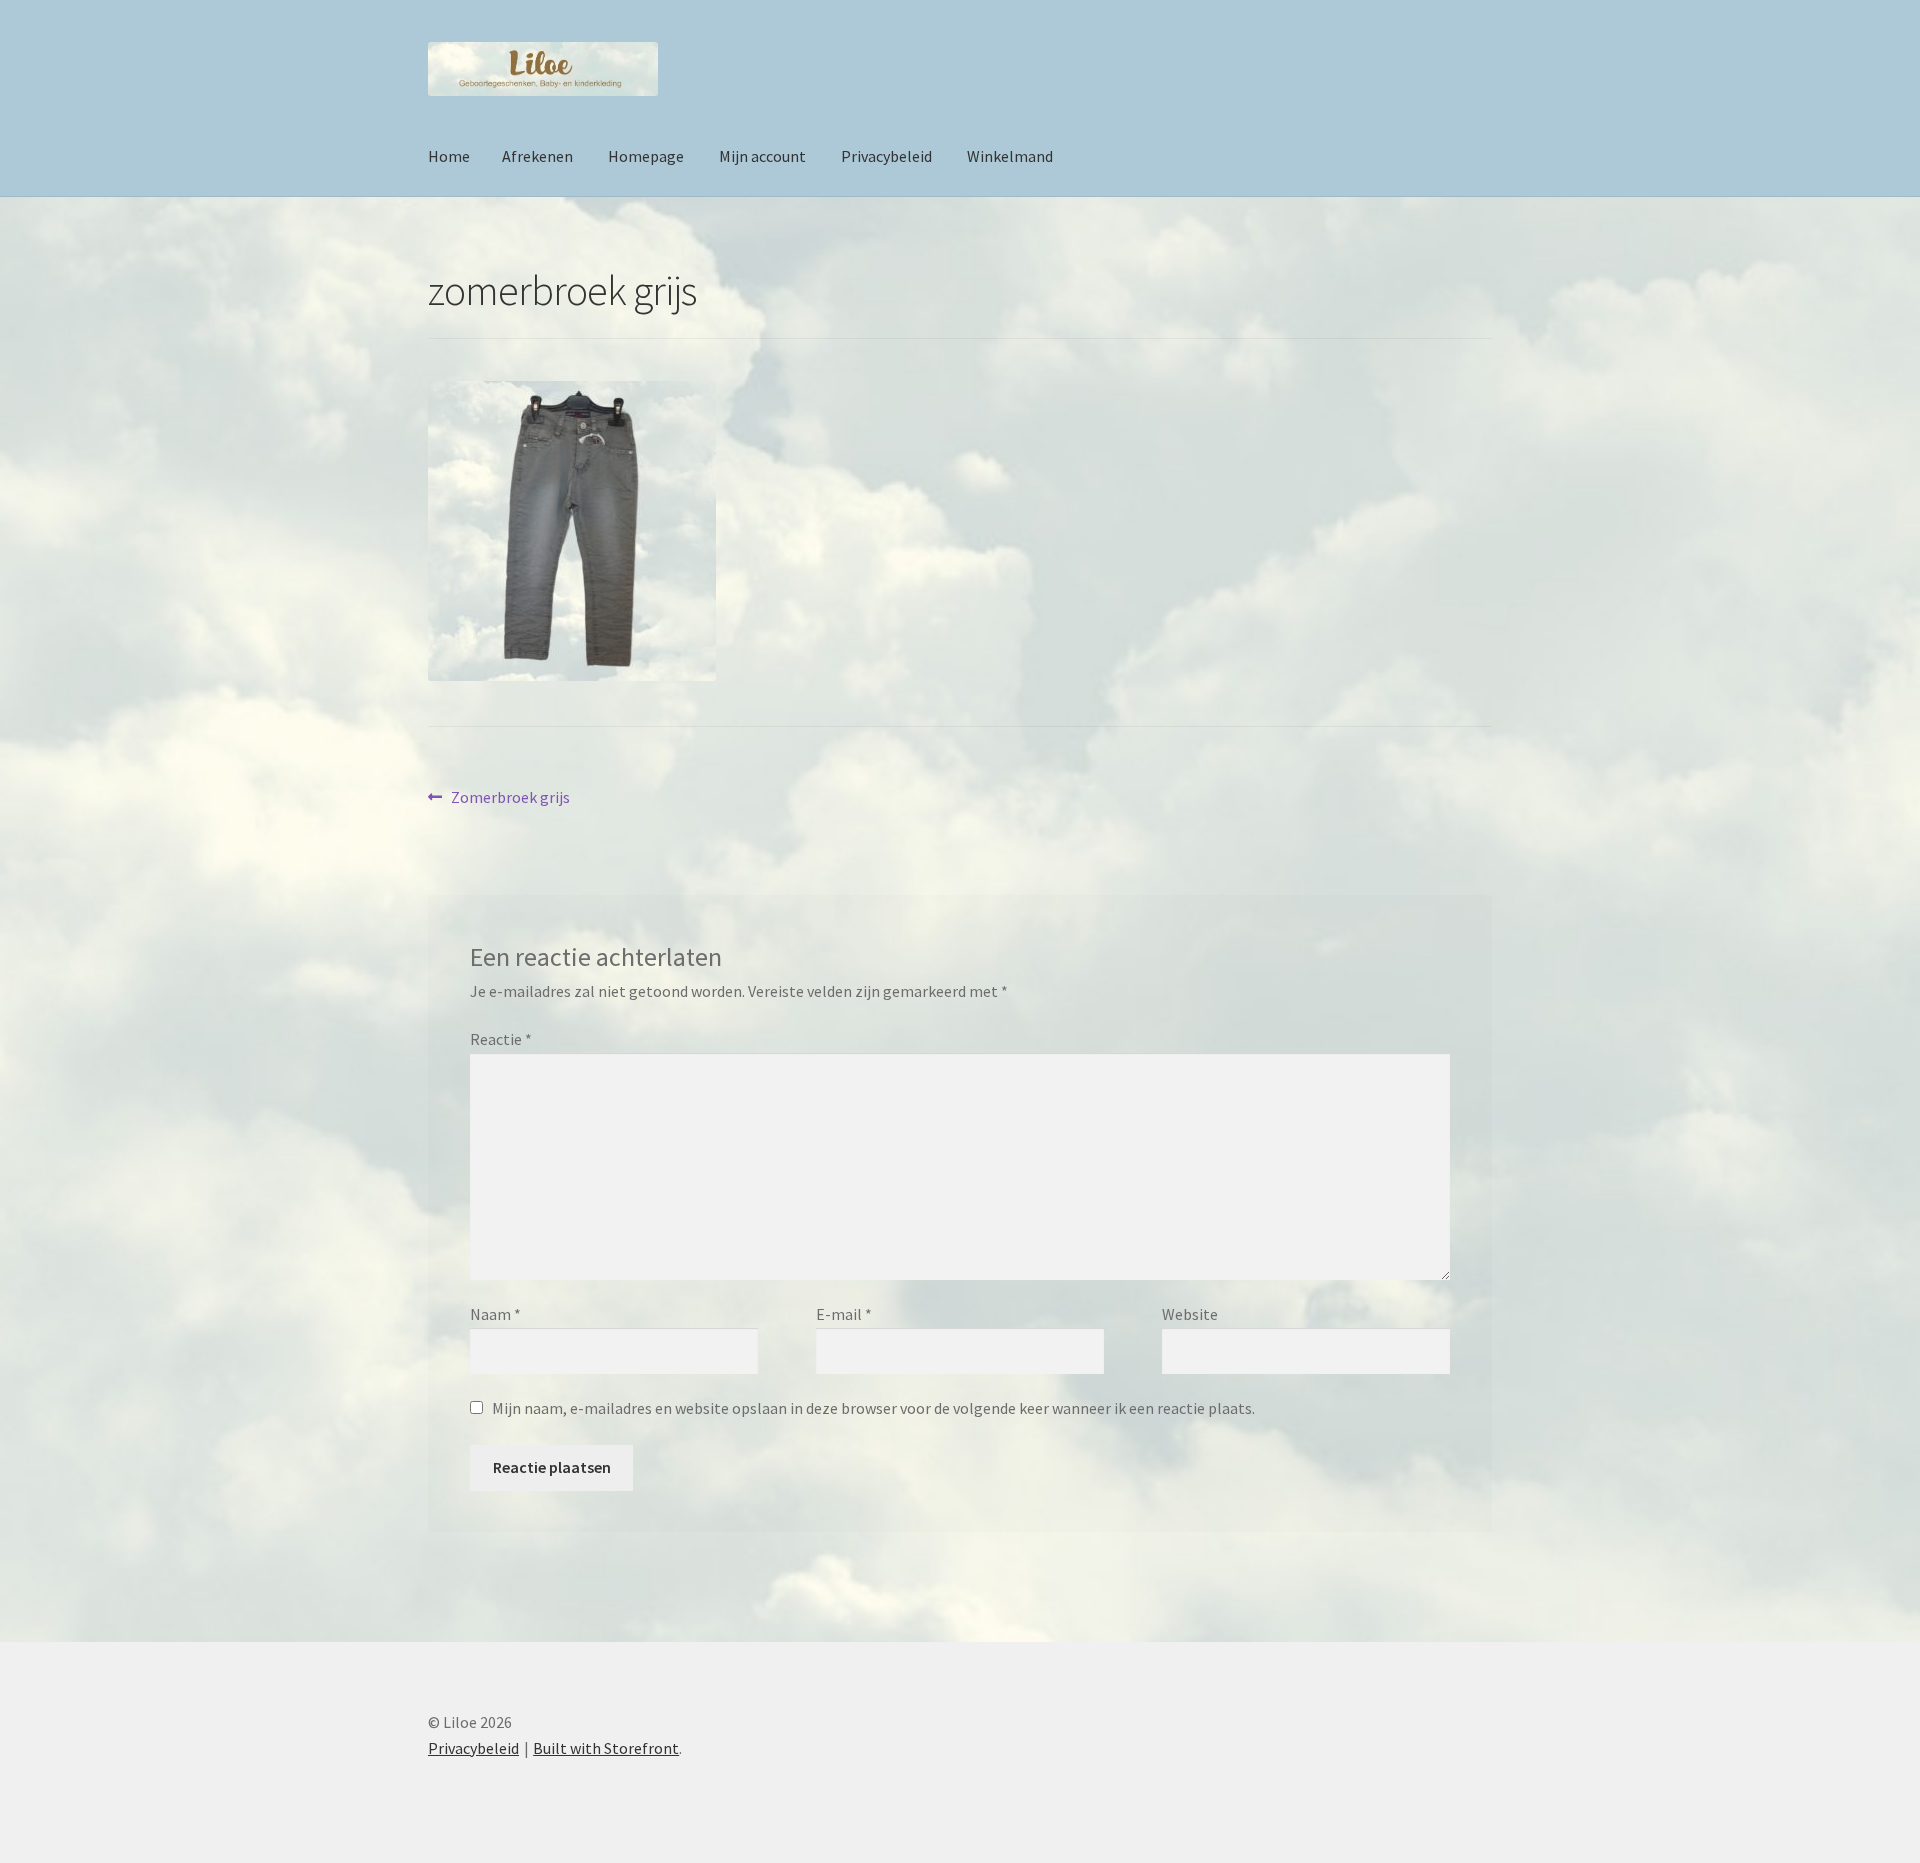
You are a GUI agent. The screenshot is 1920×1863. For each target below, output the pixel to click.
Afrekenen (537, 156)
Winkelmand (1010, 156)
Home (449, 156)
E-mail (844, 1314)
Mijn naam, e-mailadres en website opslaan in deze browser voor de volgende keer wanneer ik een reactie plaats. (873, 1408)
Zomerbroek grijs (510, 798)
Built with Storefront (606, 1748)
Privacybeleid (886, 156)
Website (1190, 1314)
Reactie (501, 1039)
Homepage (646, 156)
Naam (495, 1314)
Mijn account (762, 156)
